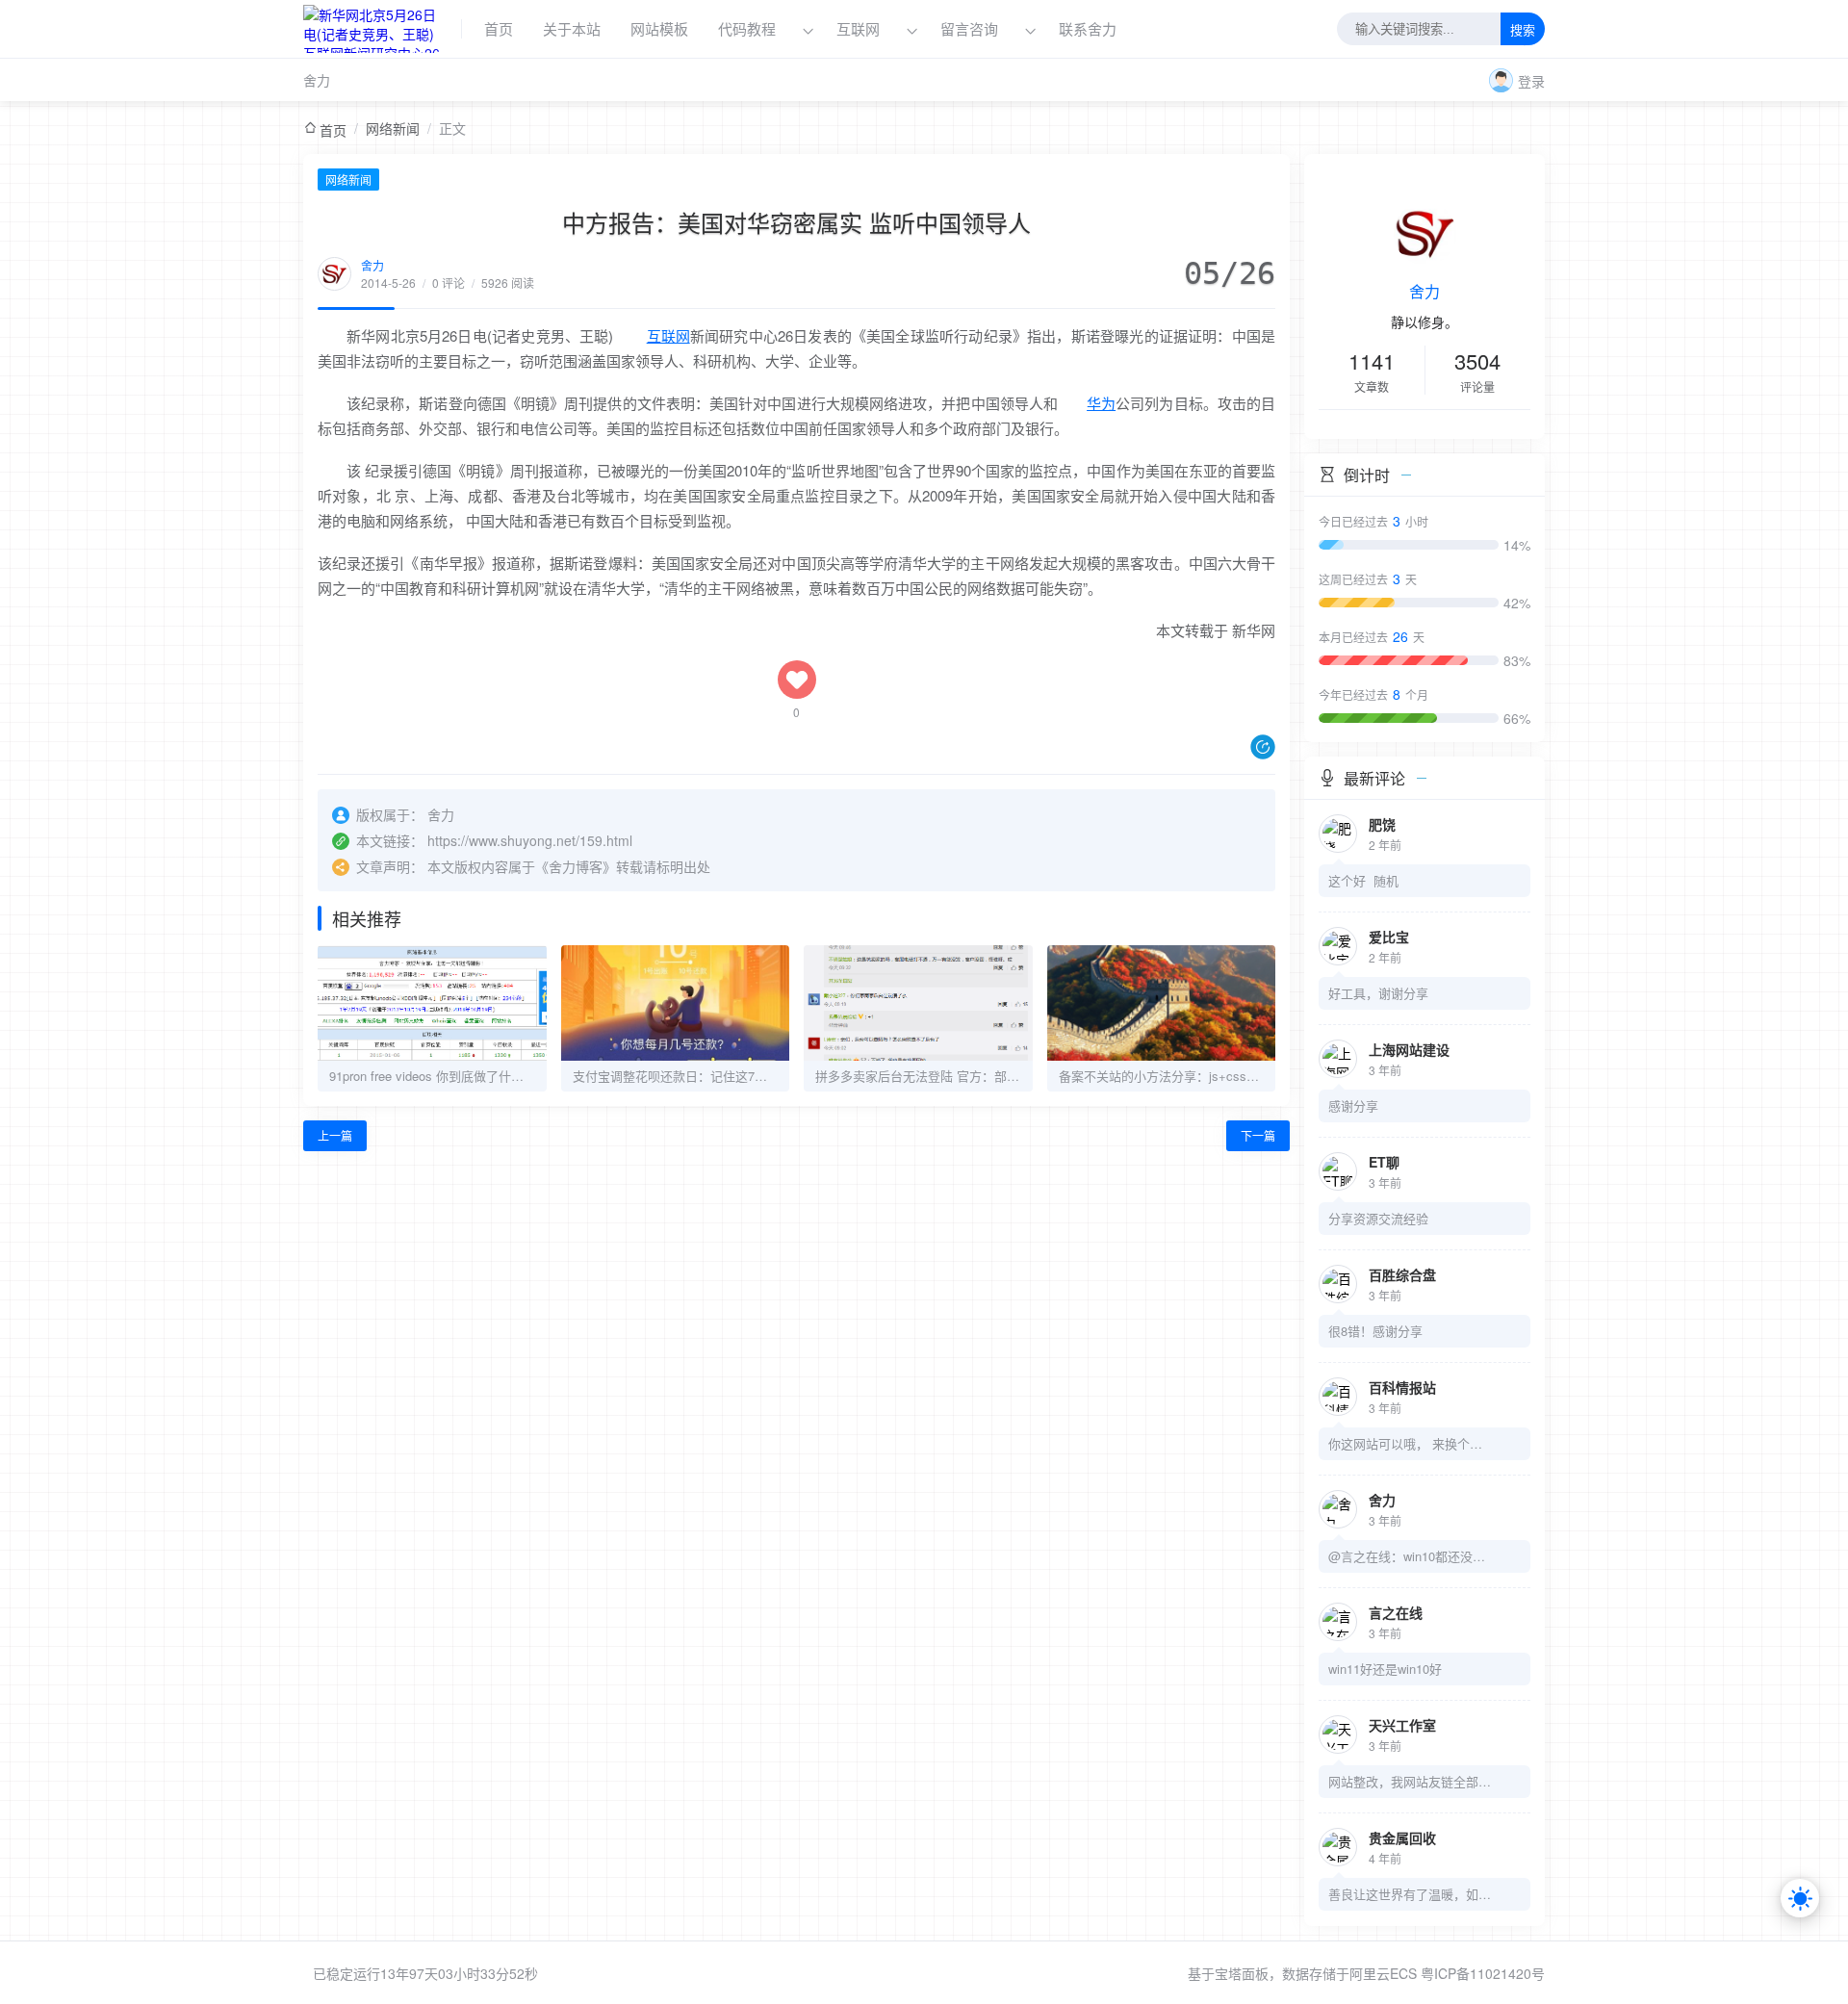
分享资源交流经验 (1378, 1218)
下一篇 (1258, 1135)
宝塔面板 (1242, 1973)
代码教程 (747, 28)
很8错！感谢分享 (1375, 1331)
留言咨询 (971, 28)
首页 (499, 28)
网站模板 (659, 28)
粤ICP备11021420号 (1483, 1973)
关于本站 (572, 28)
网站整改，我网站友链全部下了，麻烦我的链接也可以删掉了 (1410, 1781)
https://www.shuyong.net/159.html (530, 840)
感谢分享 (1353, 1105)
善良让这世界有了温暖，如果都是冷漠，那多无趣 (1410, 1894)
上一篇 (335, 1135)
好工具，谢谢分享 (1378, 993)
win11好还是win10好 (1385, 1669)
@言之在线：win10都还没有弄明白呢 (1410, 1556)
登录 (1531, 81)
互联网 (858, 28)
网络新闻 (393, 128)
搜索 (1523, 30)
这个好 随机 (1363, 880)
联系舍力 (1088, 28)
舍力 (317, 80)
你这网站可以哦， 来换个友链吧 (1410, 1443)
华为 (1101, 403)
